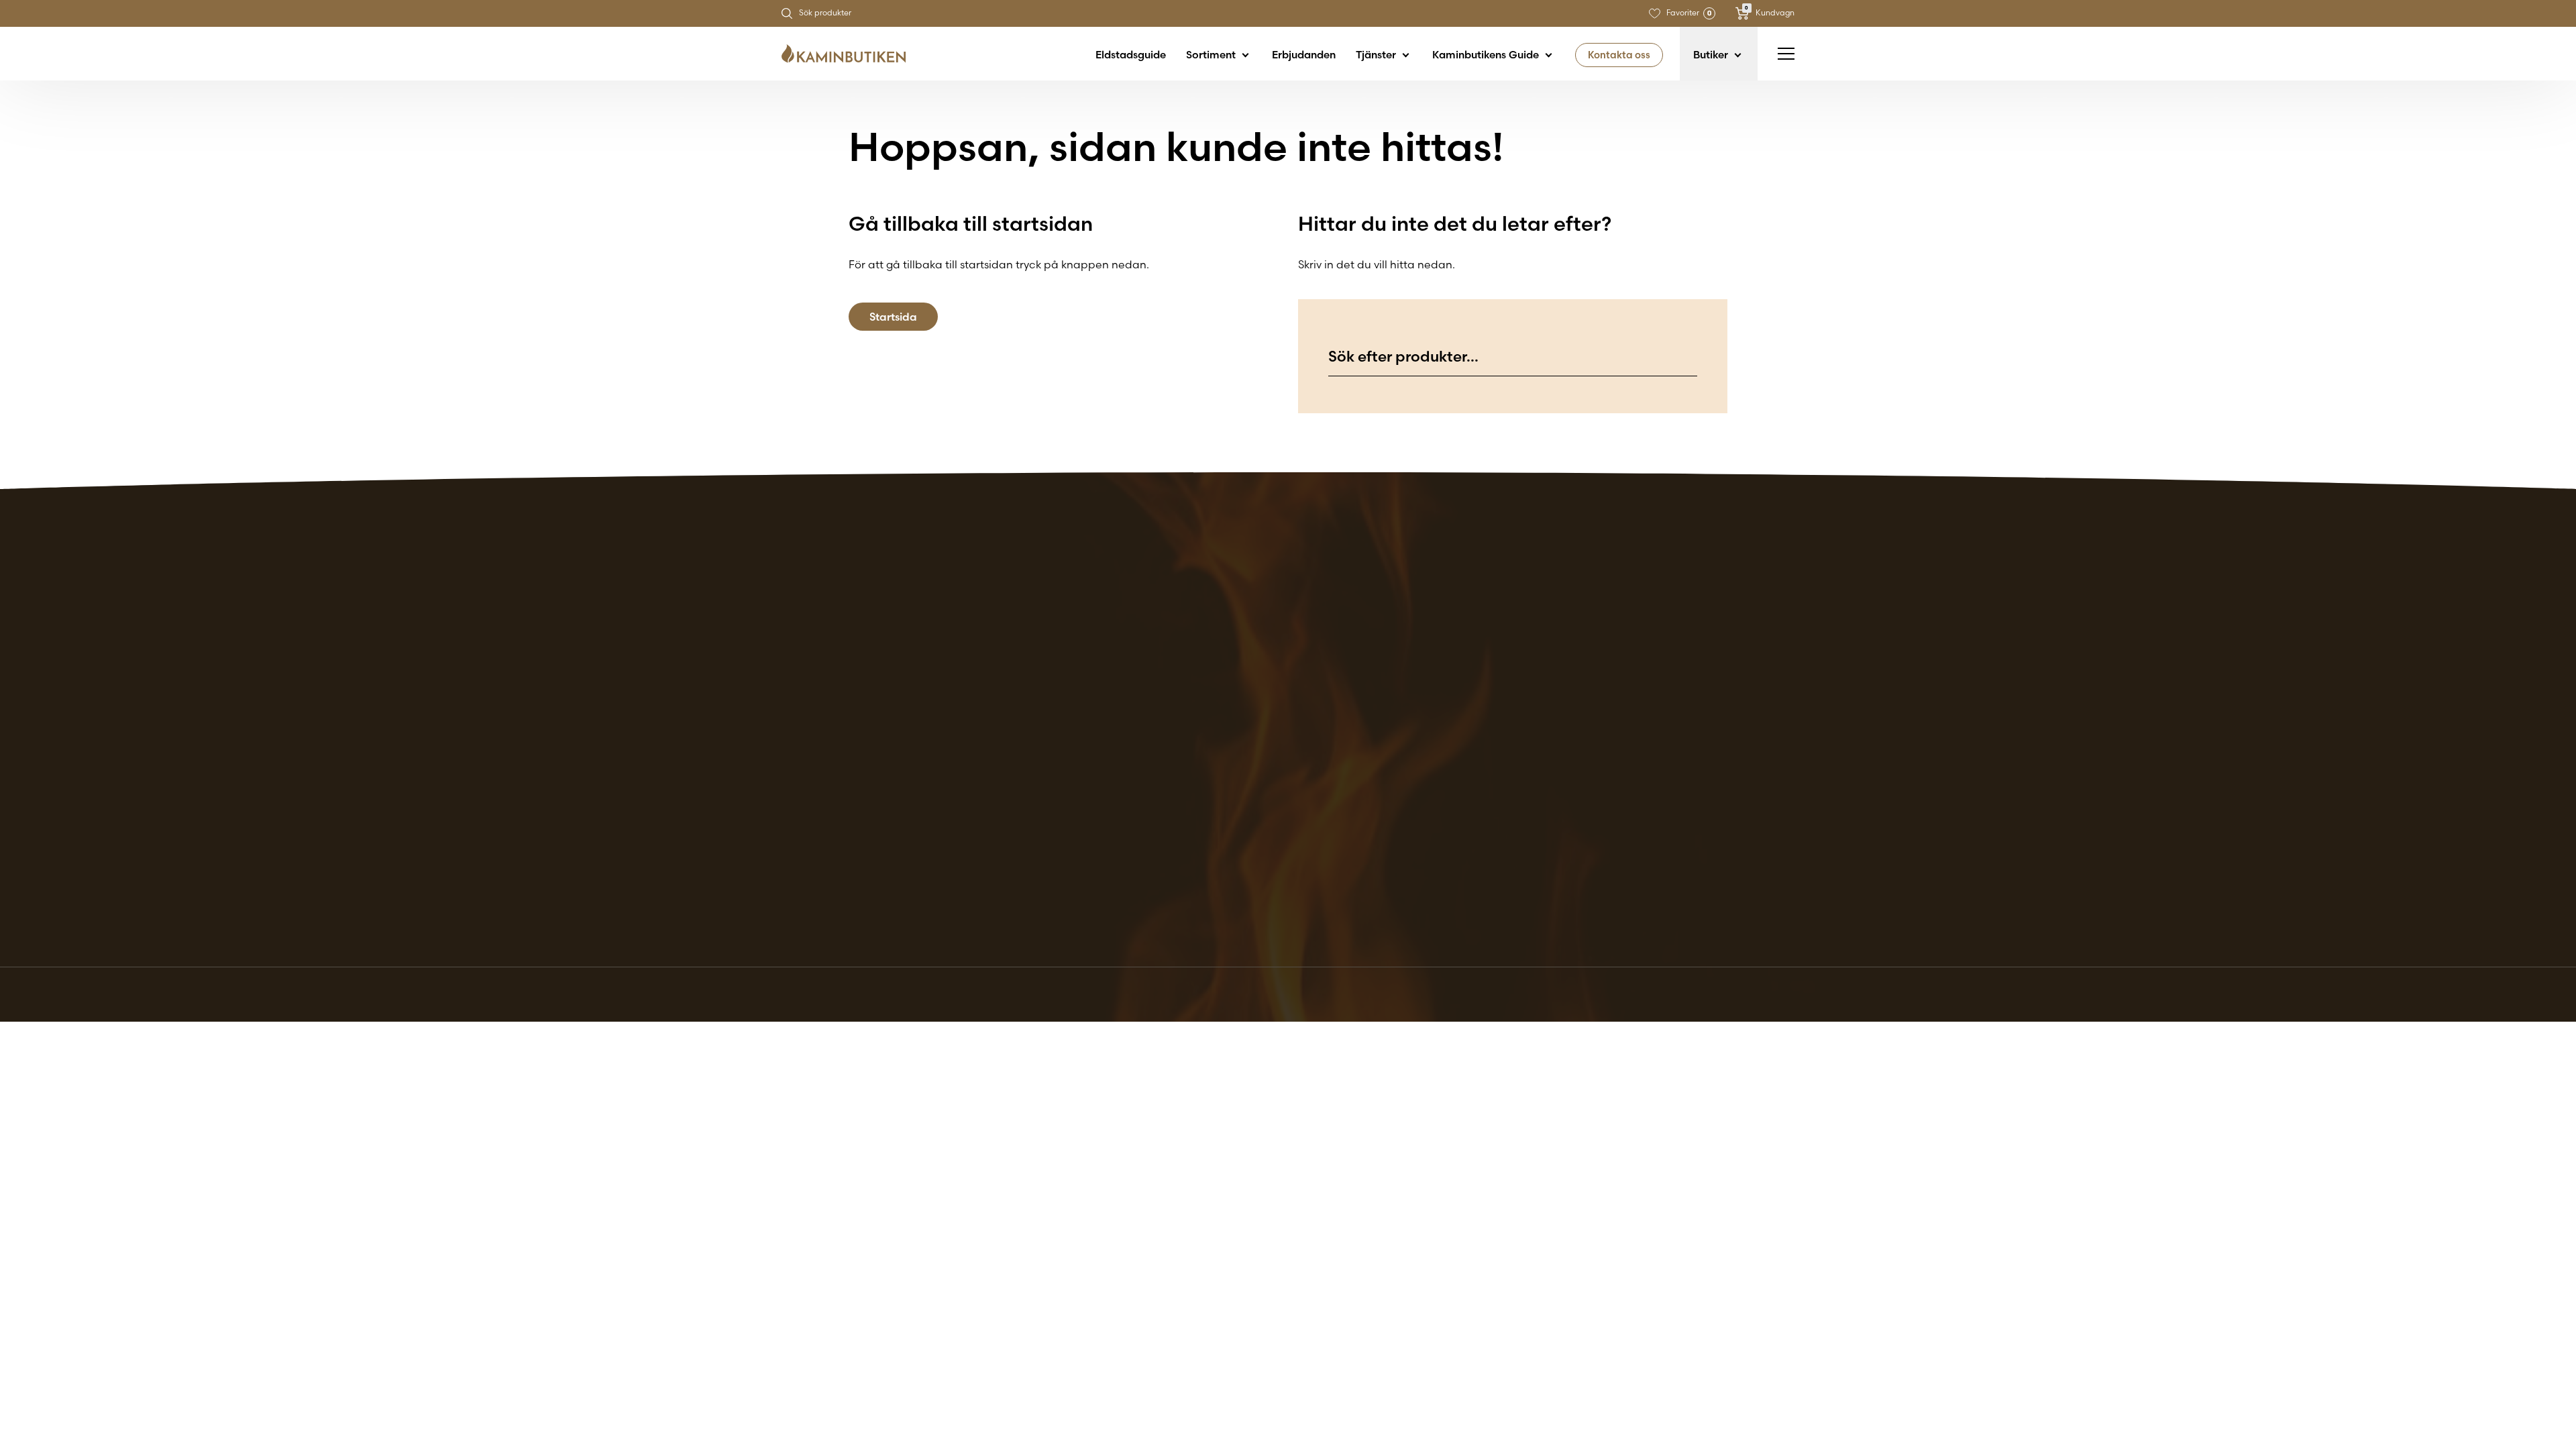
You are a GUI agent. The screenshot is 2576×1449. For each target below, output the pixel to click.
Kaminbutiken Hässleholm (1321, 765)
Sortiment (1212, 55)
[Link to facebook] (1746, 900)
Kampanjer (1549, 684)
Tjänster (1377, 55)
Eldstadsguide (1131, 55)
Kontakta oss (1619, 55)
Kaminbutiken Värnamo (1315, 845)
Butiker (1712, 55)
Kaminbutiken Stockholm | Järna (1339, 829)
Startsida (893, 317)
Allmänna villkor (1734, 668)
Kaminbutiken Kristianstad (1322, 781)
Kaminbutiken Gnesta (1310, 700)
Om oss (1539, 716)
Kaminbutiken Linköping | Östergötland (1356, 797)
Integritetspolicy (1735, 700)
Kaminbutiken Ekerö (1305, 684)
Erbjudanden (1304, 55)
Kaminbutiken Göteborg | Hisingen (1343, 733)
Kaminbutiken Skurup (1309, 813)
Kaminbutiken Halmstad (1317, 749)
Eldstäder (1545, 668)
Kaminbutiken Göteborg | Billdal (1337, 716)
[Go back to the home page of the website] (849, 54)
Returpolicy (1723, 684)
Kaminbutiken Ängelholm (1319, 861)
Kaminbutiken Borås (1305, 668)
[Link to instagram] (1784, 900)
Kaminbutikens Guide (1487, 55)
